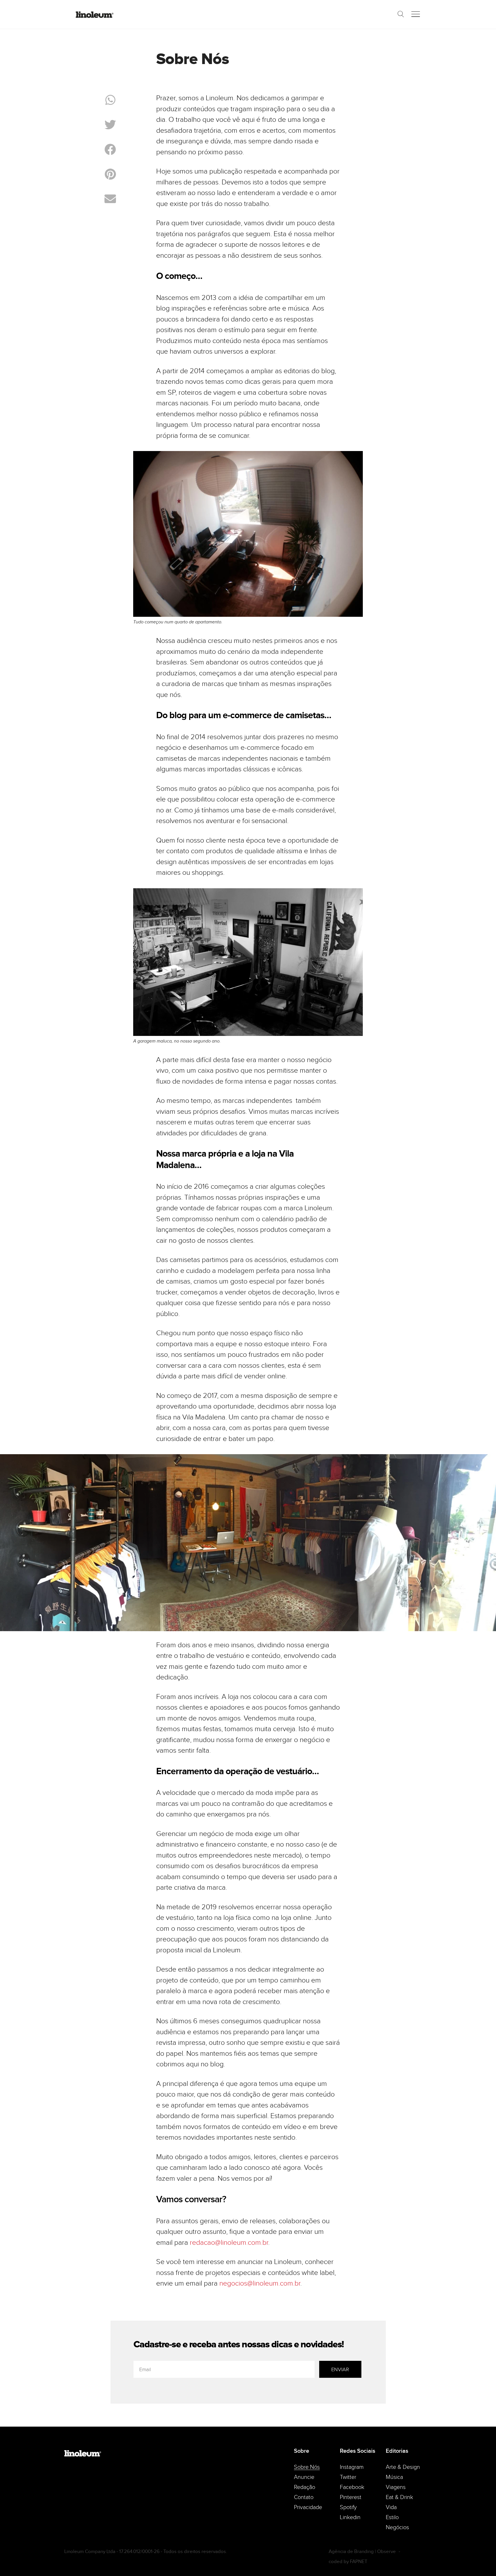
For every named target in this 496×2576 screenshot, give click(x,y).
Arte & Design (403, 2467)
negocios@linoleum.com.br (260, 2283)
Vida (391, 2507)
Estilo (392, 2517)
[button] (110, 100)
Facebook (352, 2487)
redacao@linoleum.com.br (229, 2243)
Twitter (348, 2477)
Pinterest (351, 2497)
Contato (304, 2497)
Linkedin (350, 2517)
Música (394, 2477)
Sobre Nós (307, 2467)
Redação (305, 2487)
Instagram (352, 2467)
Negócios (397, 2527)
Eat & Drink (399, 2497)
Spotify (348, 2507)
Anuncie (304, 2477)
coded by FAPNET (348, 2561)
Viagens (396, 2487)
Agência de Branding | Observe (362, 2551)
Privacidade (308, 2507)
